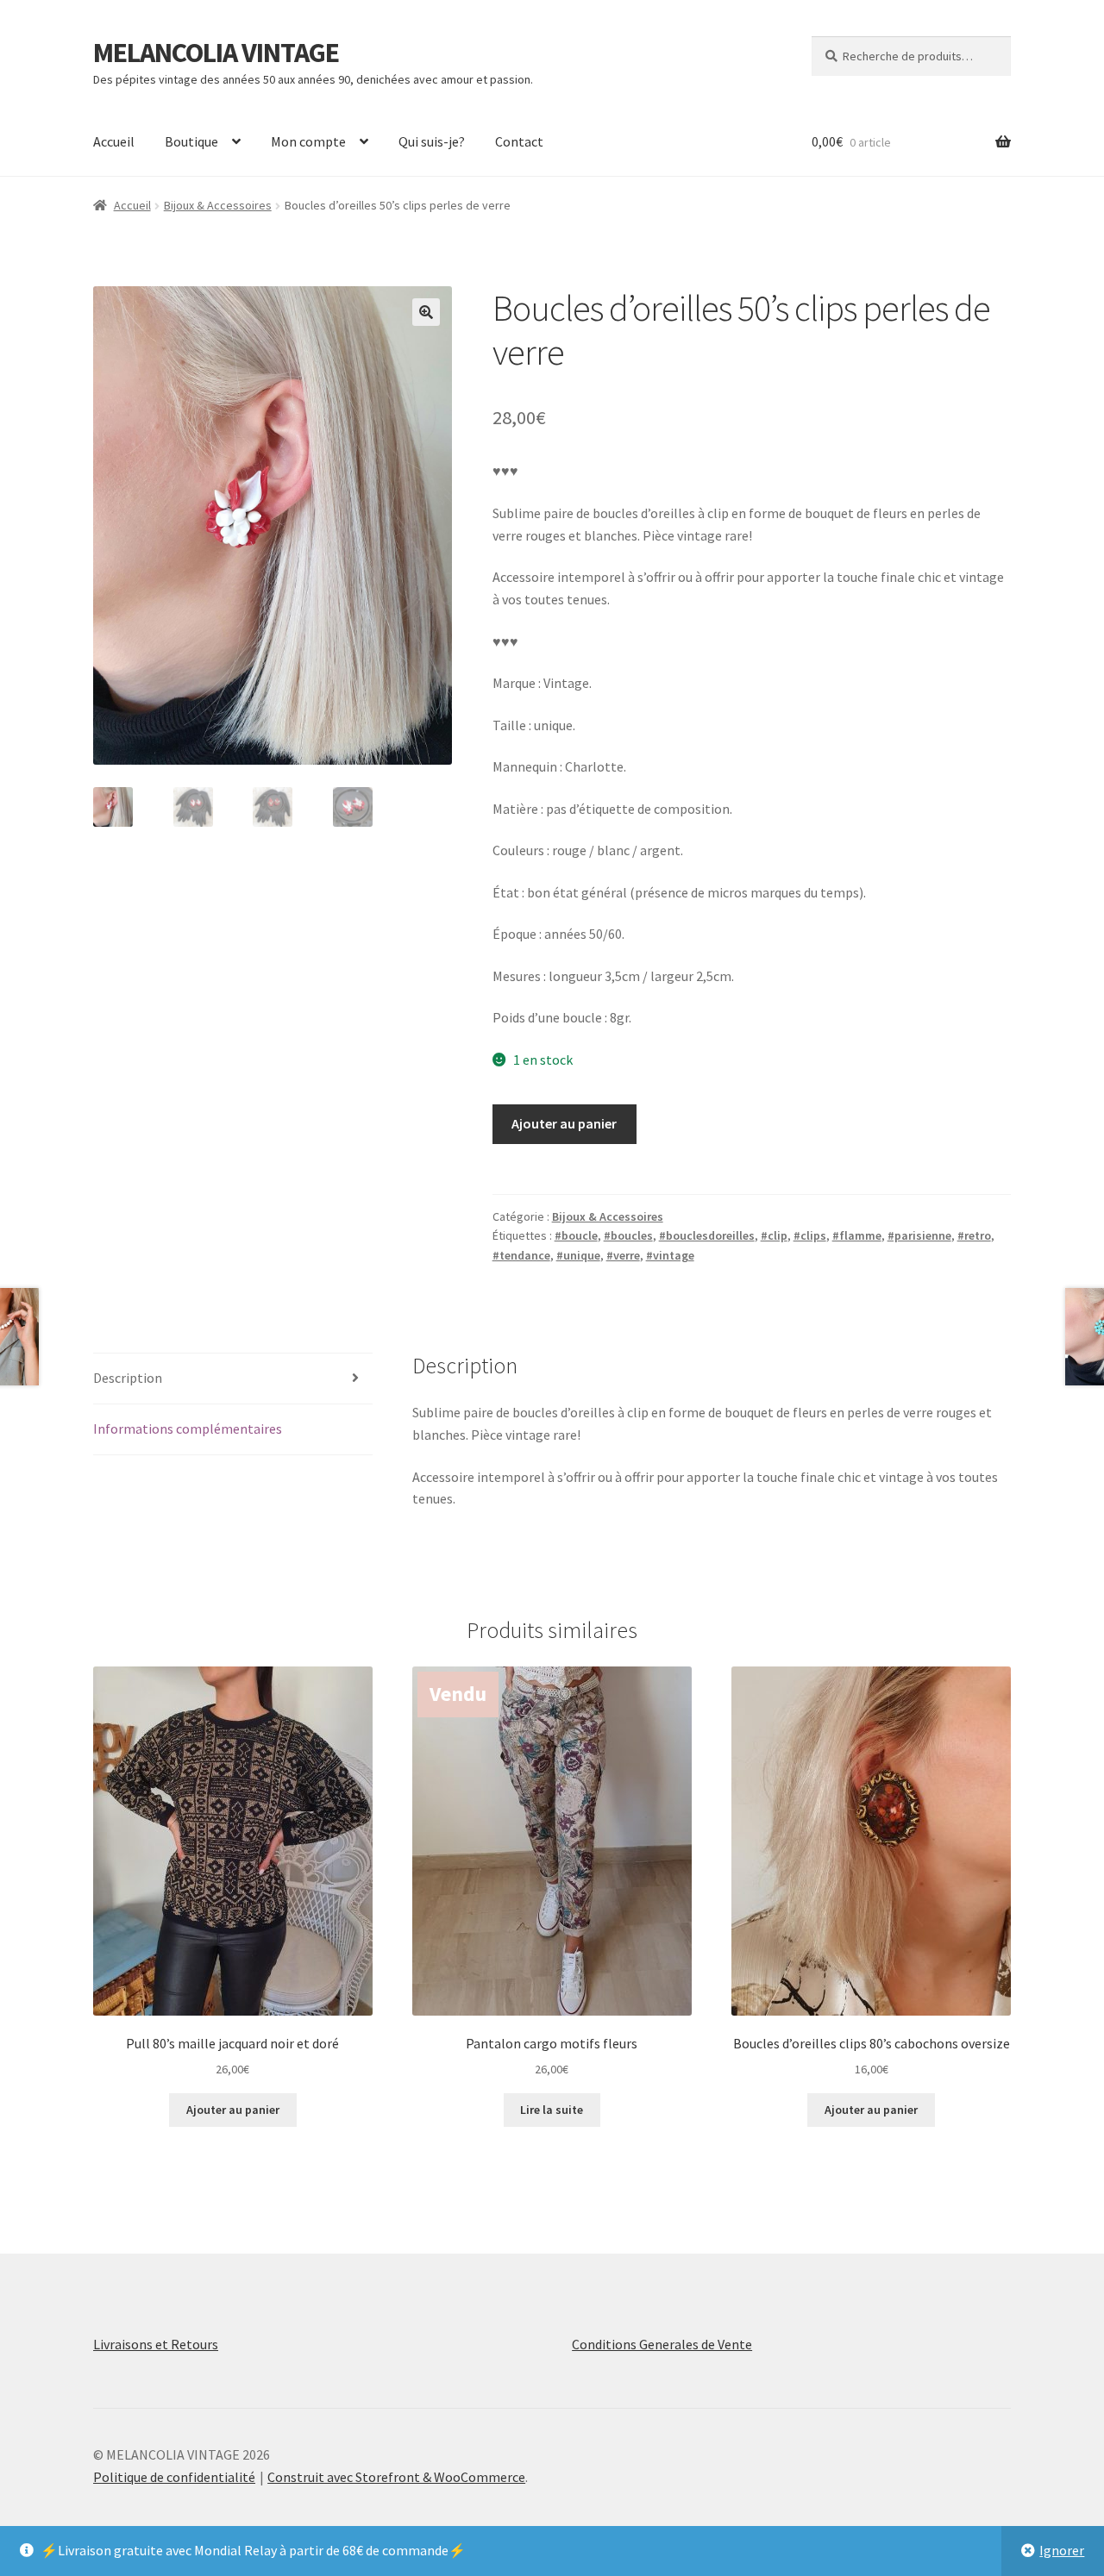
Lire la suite (552, 2110)
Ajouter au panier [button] (233, 2110)
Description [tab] (128, 1378)
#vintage (670, 1255)
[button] (426, 312)
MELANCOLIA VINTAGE (216, 53)
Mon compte (308, 141)
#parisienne (919, 1235)
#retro (974, 1235)
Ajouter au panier (564, 1123)
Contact (519, 141)
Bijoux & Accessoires (218, 205)
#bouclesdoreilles (707, 1235)
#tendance (521, 1255)
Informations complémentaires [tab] (188, 1429)
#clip (774, 1235)
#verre (623, 1255)
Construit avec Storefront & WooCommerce (396, 2477)
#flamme (857, 1235)
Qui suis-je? (432, 141)
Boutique (191, 141)
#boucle (576, 1235)
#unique (578, 1255)
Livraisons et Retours (156, 2344)
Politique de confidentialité (174, 2477)
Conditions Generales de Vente (662, 2344)
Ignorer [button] (1062, 2550)
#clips (810, 1235)
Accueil (114, 141)
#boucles (628, 1235)
